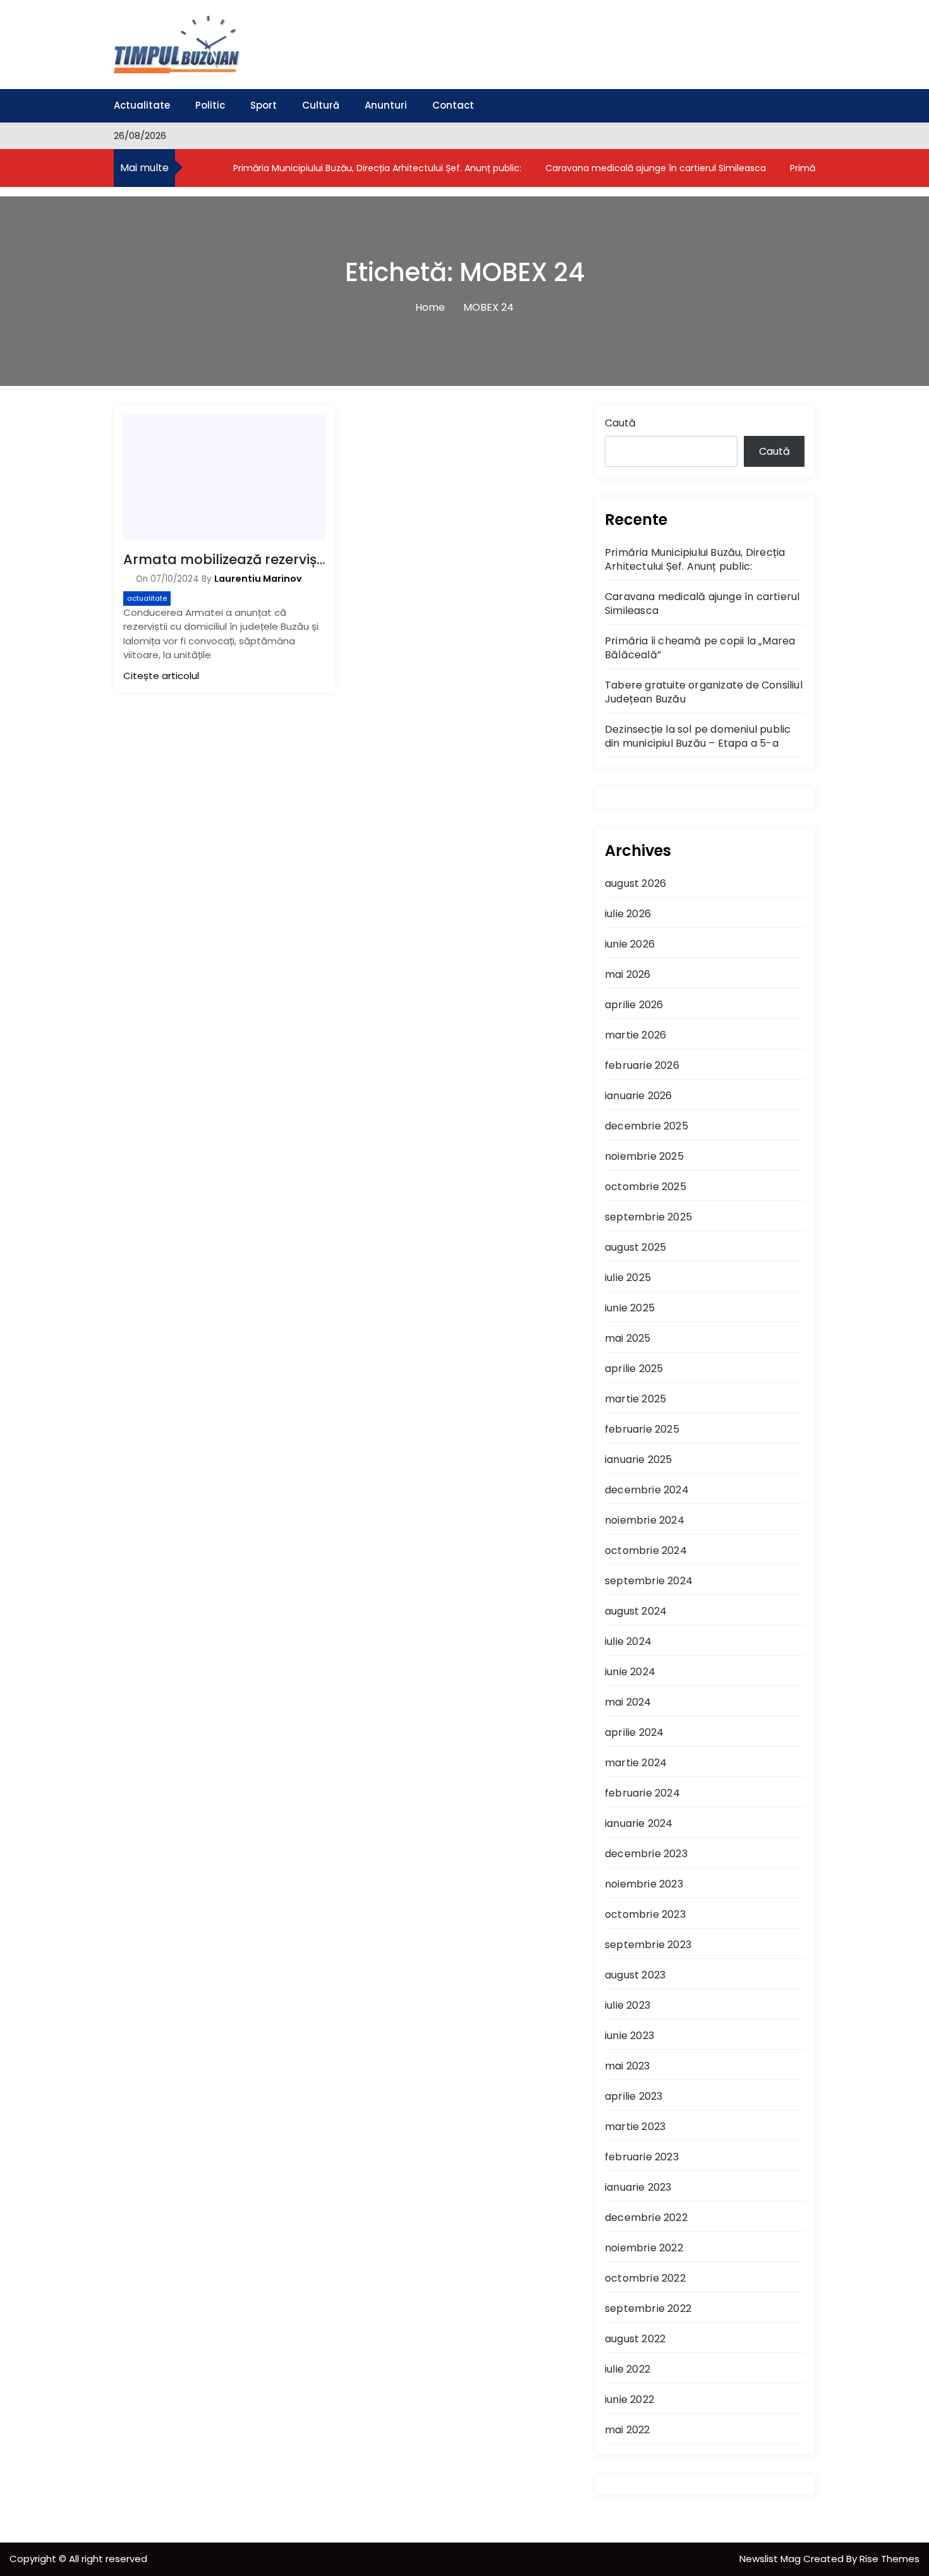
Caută (620, 423)
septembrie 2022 (648, 2308)
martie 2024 (636, 1763)
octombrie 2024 (646, 1550)
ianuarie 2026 (639, 1096)
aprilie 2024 (634, 1732)
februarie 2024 (642, 1793)
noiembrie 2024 (645, 1520)
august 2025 (635, 1247)
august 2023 (635, 1975)
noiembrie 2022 (644, 2248)
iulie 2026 (628, 914)
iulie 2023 (628, 2005)
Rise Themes (890, 2559)
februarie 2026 (642, 1065)
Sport (264, 105)
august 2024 (636, 1611)
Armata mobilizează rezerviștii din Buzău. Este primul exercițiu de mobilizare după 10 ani (224, 559)
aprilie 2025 (634, 1369)
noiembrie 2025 (644, 1156)
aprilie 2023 (634, 2096)
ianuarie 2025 (639, 1460)
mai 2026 (628, 974)
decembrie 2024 (647, 1490)
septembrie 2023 (648, 1945)
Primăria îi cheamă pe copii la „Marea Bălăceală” (700, 648)
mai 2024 (628, 1702)
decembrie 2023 (646, 1854)
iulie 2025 (628, 1278)
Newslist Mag (771, 2559)
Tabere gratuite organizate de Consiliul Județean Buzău (704, 692)
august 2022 (635, 2339)
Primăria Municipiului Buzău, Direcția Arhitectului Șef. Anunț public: (376, 168)
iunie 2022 (629, 2399)
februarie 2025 (642, 1429)
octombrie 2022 (645, 2278)
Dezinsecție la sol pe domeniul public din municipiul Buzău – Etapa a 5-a (698, 736)
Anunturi (386, 105)
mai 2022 (628, 2430)
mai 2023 (628, 2066)
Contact (453, 105)
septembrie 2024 (649, 1581)
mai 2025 (628, 1338)
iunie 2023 (629, 2036)
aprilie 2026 (634, 1005)
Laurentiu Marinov (258, 579)
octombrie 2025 (646, 1187)
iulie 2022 (628, 2369)
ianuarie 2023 (638, 2187)
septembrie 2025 (648, 1217)
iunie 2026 (630, 944)
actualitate (147, 598)
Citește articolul (161, 676)
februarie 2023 (642, 2157)
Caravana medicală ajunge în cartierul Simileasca (654, 168)
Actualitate (142, 105)
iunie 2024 (630, 1672)
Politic (210, 105)
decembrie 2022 (646, 2218)
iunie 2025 (630, 1308)
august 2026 (635, 883)
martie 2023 (635, 2127)
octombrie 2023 (645, 1914)
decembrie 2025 (647, 1126)
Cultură (321, 105)
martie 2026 (635, 1035)
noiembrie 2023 (644, 1884)
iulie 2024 (628, 1641)
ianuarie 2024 (639, 1823)
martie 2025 (635, 1399)
